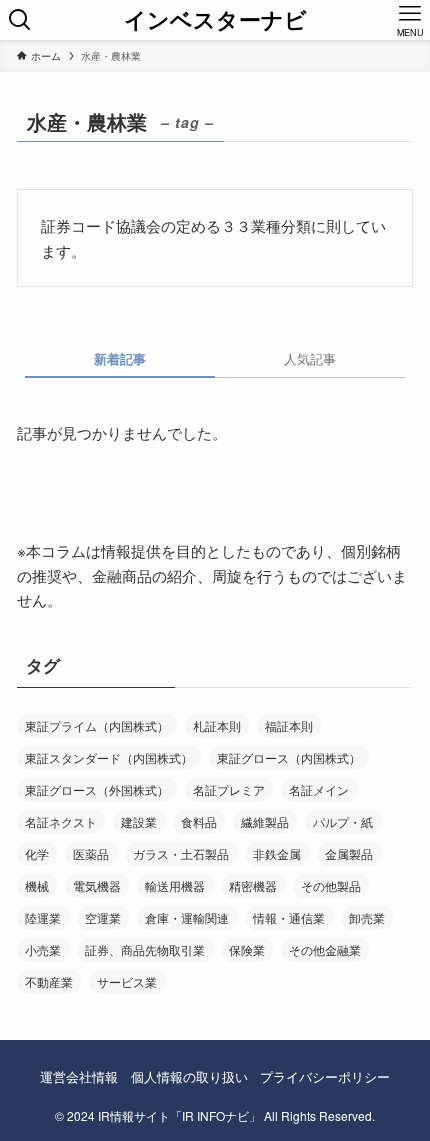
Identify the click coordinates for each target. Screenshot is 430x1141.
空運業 (103, 917)
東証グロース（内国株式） (289, 757)
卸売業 (367, 917)
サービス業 (127, 981)
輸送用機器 (175, 885)
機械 (37, 885)
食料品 (199, 821)
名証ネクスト (61, 821)
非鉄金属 (277, 853)
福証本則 (289, 725)
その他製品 (331, 885)
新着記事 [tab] (120, 358)
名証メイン (319, 789)
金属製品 (349, 853)
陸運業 (43, 917)
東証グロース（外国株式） (97, 789)
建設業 (139, 821)
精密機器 (253, 885)
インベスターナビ (215, 20)
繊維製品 (265, 821)
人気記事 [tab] (310, 358)
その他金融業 (325, 949)
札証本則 (217, 725)
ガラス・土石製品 (181, 853)
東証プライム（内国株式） (97, 725)
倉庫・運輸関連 (187, 917)
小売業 (43, 949)
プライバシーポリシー (325, 1076)
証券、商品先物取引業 (145, 949)
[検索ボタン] (20, 20)
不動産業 (49, 981)
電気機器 (97, 885)
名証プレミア (229, 789)
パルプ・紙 (343, 821)
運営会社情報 (79, 1076)
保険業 (247, 949)
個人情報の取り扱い (189, 1076)
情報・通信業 (289, 917)
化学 (37, 853)
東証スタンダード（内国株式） (109, 757)
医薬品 (91, 853)
